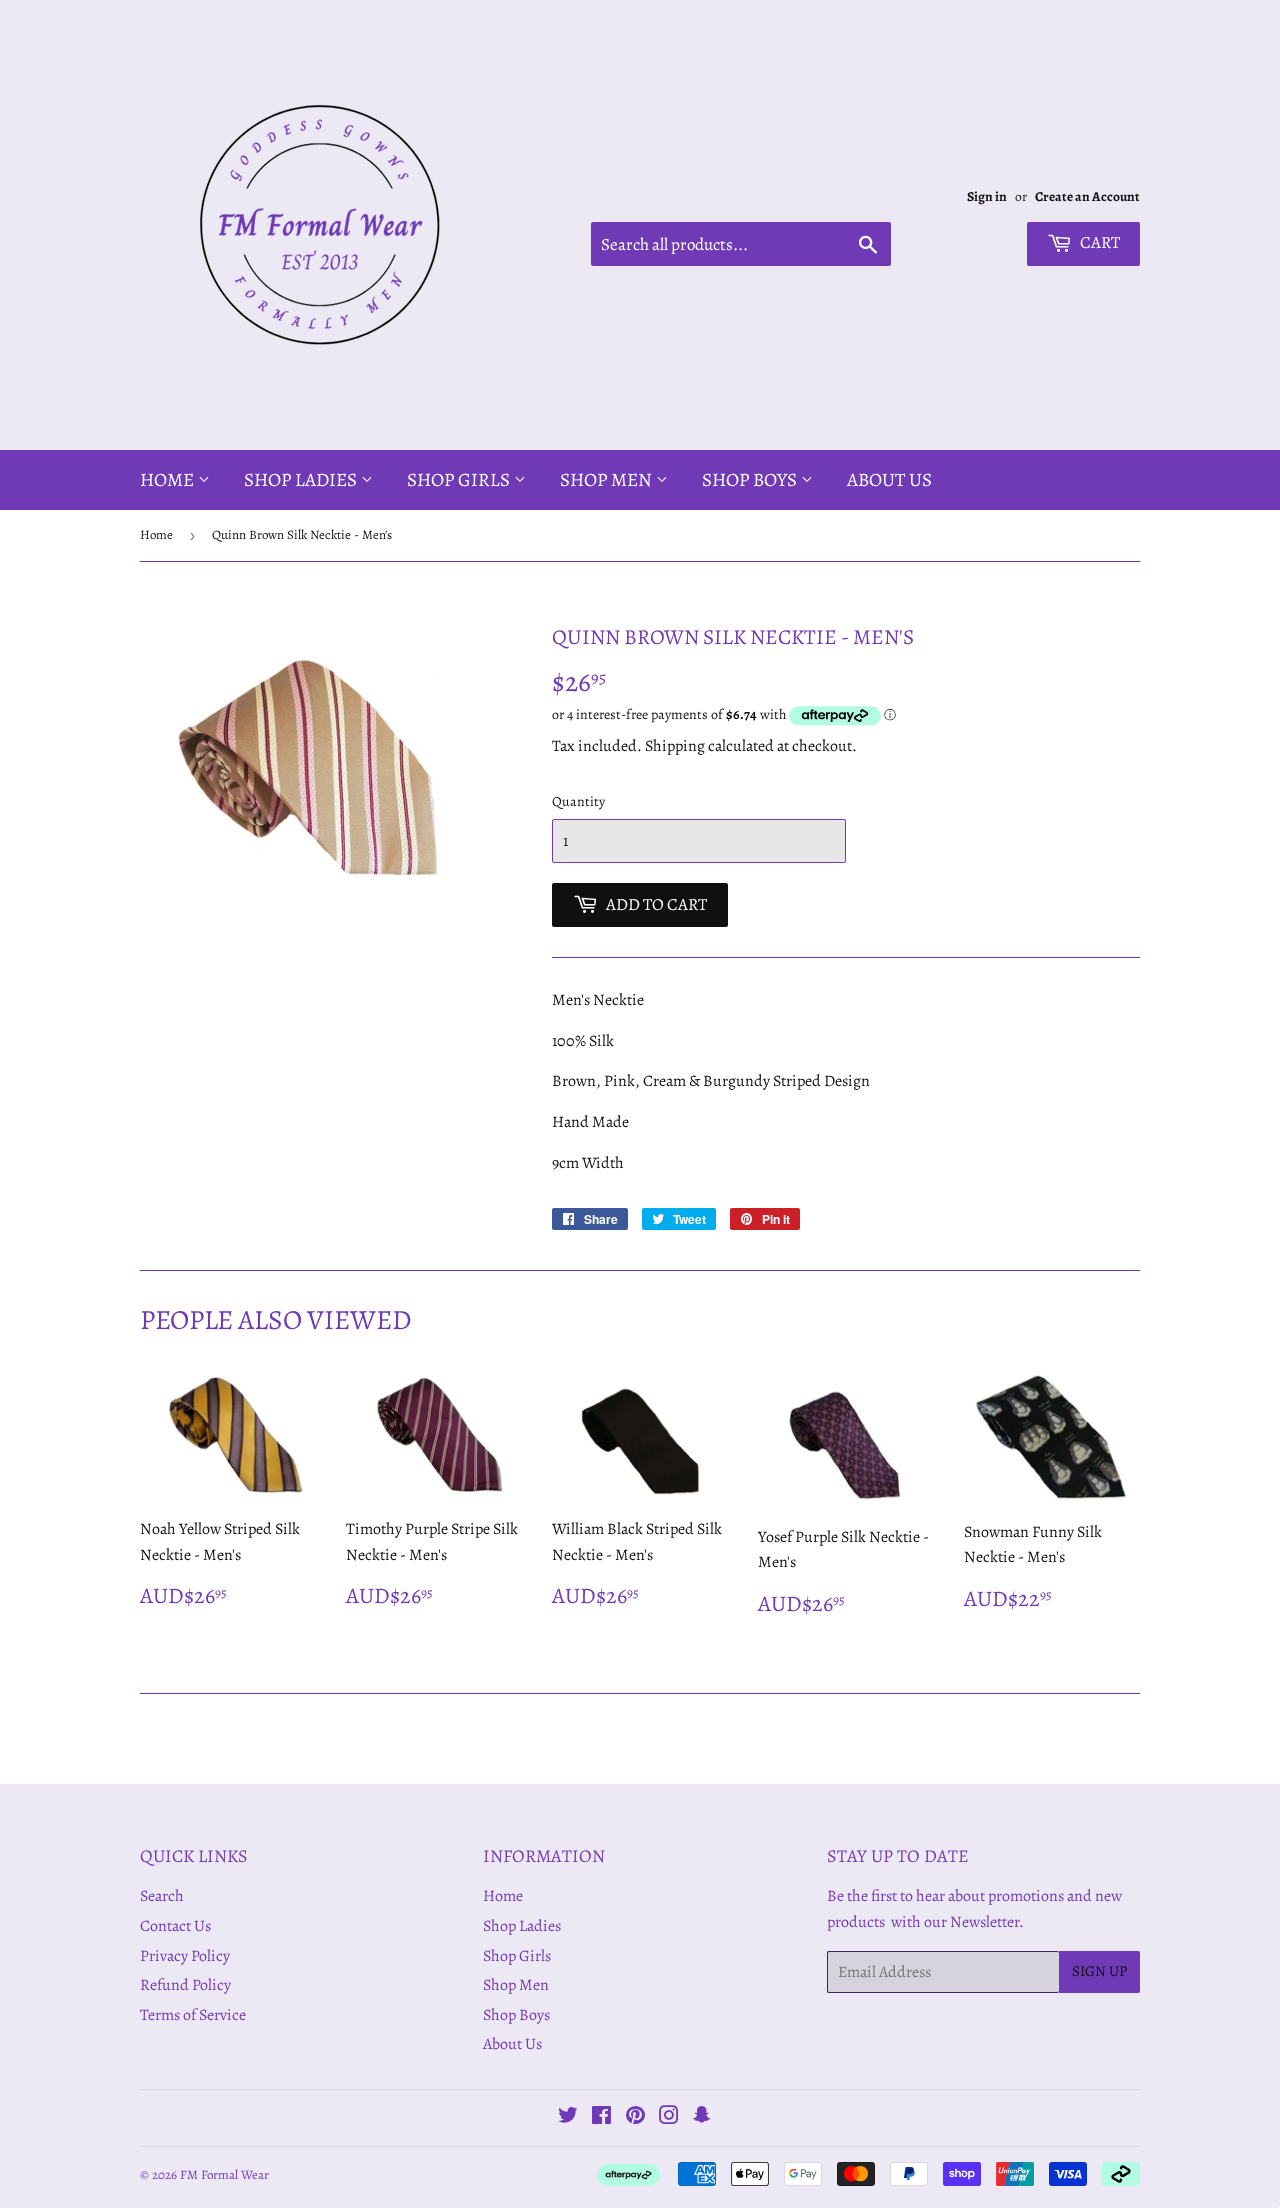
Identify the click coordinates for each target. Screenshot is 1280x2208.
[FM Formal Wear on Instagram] (669, 2118)
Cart (1098, 242)
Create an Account (1087, 196)
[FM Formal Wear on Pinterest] (635, 2118)
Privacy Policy (185, 1956)
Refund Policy (185, 1985)
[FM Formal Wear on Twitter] (568, 2118)
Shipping (675, 746)
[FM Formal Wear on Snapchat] (702, 2118)
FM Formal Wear (224, 2174)
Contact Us (175, 1926)
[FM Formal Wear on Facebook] (601, 2118)
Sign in (987, 196)
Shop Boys (751, 480)
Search (162, 1896)
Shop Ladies (302, 480)
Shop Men (608, 480)
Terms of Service (193, 2015)
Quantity (578, 801)
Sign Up (1099, 1971)
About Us (889, 480)
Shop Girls (460, 480)
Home (169, 480)
